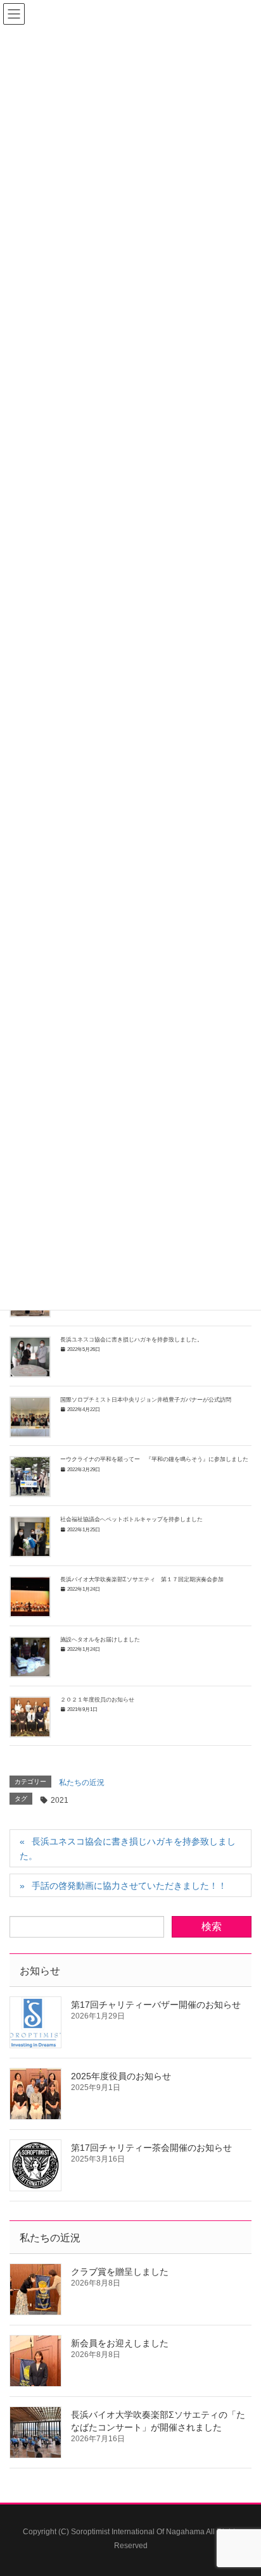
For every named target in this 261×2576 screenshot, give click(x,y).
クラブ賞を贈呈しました (120, 2272)
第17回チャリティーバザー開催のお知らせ (156, 2005)
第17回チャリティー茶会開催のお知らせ (151, 2148)
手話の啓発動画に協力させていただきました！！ (129, 1886)
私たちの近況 (82, 1783)
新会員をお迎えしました (120, 2343)
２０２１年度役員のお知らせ (97, 1700)
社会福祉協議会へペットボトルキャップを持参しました (131, 1519)
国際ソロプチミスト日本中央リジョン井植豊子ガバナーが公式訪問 (146, 1400)
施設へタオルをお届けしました (100, 1640)
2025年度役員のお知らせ (121, 2076)
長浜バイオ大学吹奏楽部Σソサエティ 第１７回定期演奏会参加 (142, 1579)
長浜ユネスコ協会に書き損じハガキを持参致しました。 (131, 1340)
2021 (60, 1800)
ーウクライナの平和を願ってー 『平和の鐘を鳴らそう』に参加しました (154, 1459)
